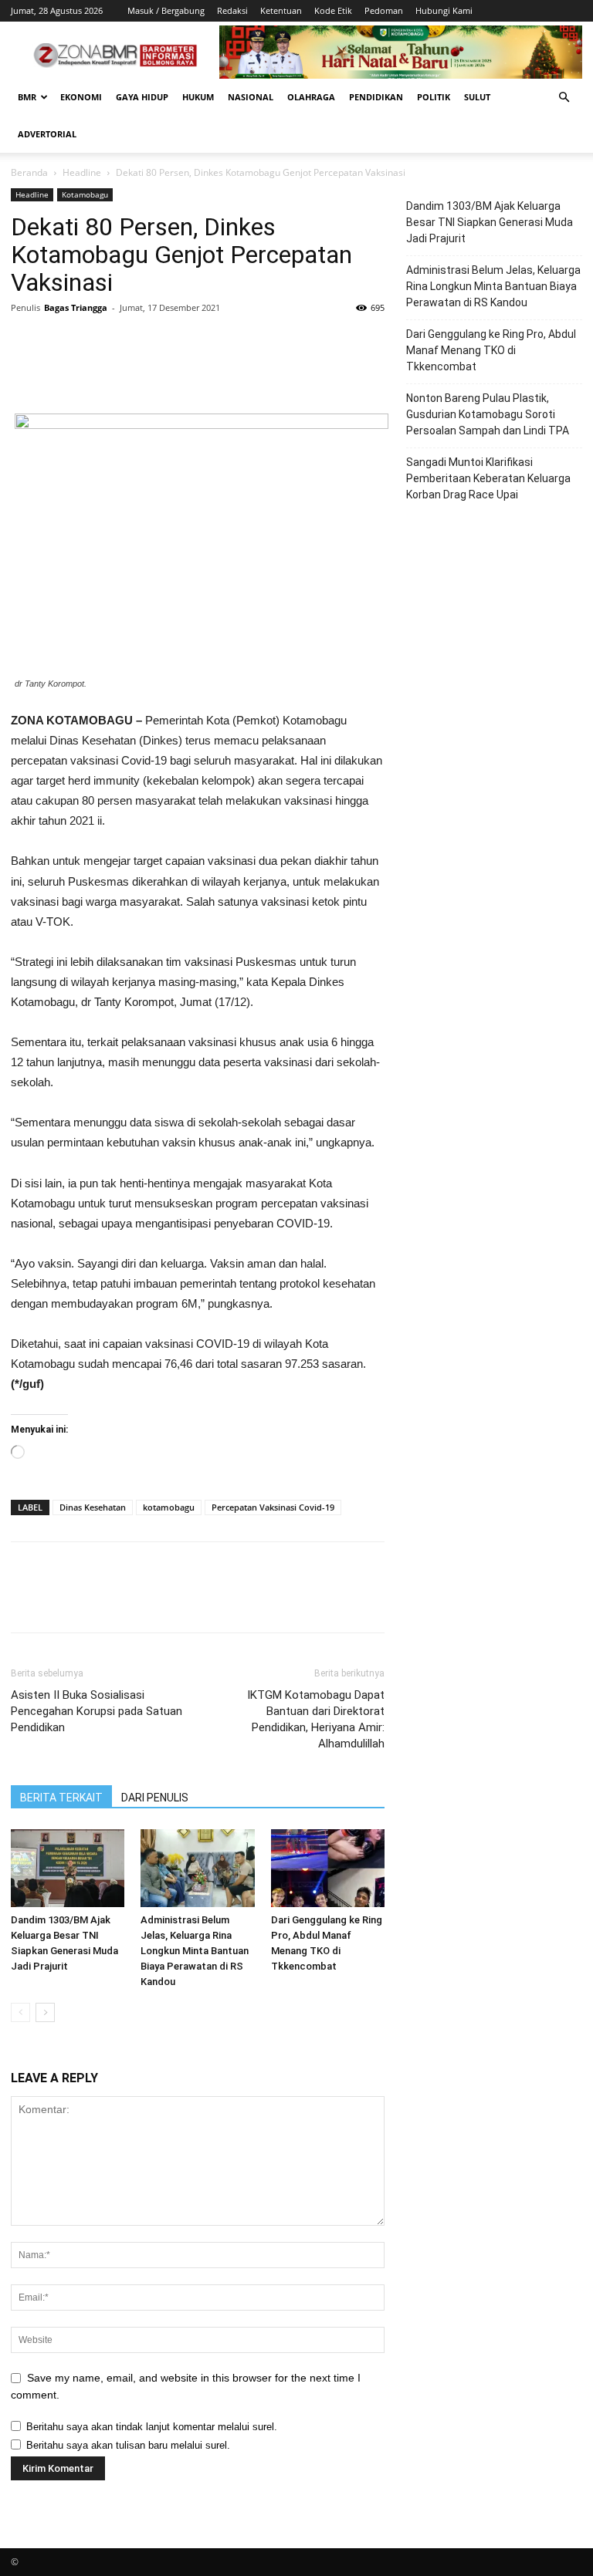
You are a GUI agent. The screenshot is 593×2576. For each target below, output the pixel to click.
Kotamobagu (85, 194)
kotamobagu (169, 1507)
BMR (27, 97)
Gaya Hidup (142, 97)
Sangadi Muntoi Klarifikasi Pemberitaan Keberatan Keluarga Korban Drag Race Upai (488, 478)
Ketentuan (281, 10)
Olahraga (311, 97)
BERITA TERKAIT (61, 1798)
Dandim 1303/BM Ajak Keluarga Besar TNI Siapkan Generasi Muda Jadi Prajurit (490, 222)
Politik (434, 97)
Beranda (29, 172)
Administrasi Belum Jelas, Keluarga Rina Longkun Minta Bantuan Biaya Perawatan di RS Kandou (195, 1951)
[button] (564, 98)
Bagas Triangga (76, 307)
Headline (82, 172)
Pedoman (384, 10)
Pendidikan (376, 97)
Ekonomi (81, 97)
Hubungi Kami (444, 10)
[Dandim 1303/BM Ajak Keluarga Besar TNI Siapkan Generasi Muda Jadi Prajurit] (68, 1868)
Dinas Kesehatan (93, 1507)
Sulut (477, 97)
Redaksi (232, 10)
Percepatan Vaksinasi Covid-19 (273, 1507)
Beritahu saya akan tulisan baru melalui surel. (128, 2445)
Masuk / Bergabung (166, 10)
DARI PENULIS (155, 1798)
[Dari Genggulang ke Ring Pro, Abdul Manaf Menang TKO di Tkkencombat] (328, 1868)
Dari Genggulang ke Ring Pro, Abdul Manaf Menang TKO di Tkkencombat (491, 350)
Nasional (251, 97)
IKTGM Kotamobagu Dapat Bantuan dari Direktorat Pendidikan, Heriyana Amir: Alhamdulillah (316, 1719)
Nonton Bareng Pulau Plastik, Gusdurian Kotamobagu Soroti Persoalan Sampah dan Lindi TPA (488, 414)
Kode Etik (333, 10)
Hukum (198, 97)
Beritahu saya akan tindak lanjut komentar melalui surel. (152, 2427)
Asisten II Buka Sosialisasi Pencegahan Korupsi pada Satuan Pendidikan (97, 1711)
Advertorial (47, 134)
